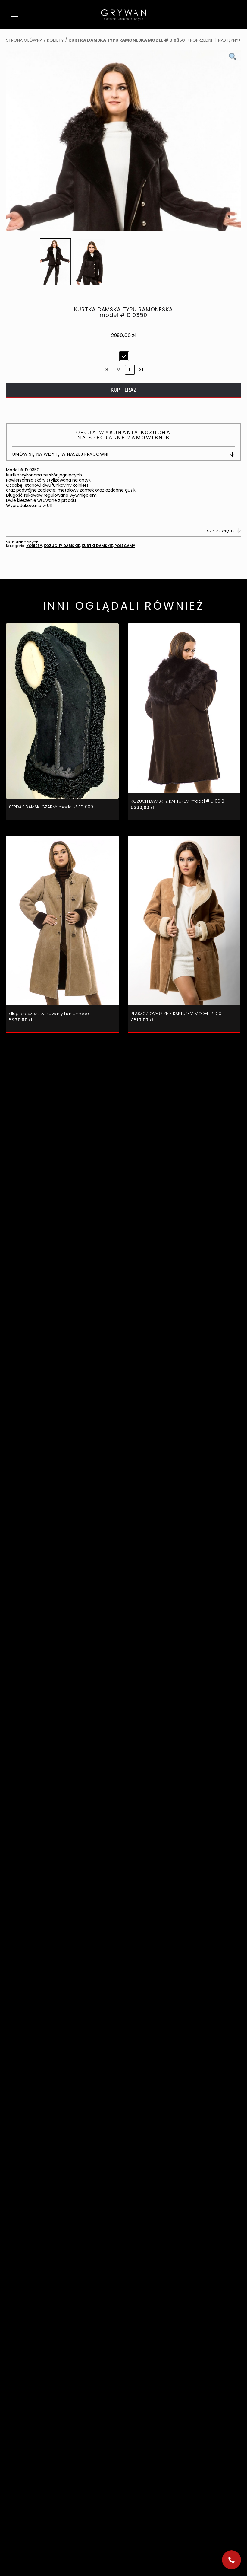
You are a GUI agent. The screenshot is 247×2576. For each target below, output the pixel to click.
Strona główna (24, 40)
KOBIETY (55, 40)
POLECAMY (125, 546)
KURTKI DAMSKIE (97, 546)
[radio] (124, 356)
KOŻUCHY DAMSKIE (62, 546)
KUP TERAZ (124, 390)
